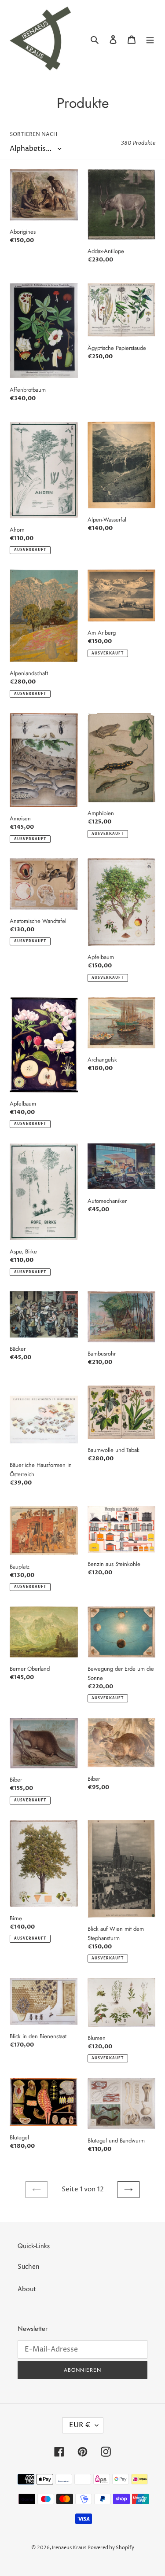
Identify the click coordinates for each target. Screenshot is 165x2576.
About (27, 2289)
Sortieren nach (33, 134)
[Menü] (150, 39)
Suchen (29, 2267)
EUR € (80, 2425)
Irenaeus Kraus (69, 2548)
